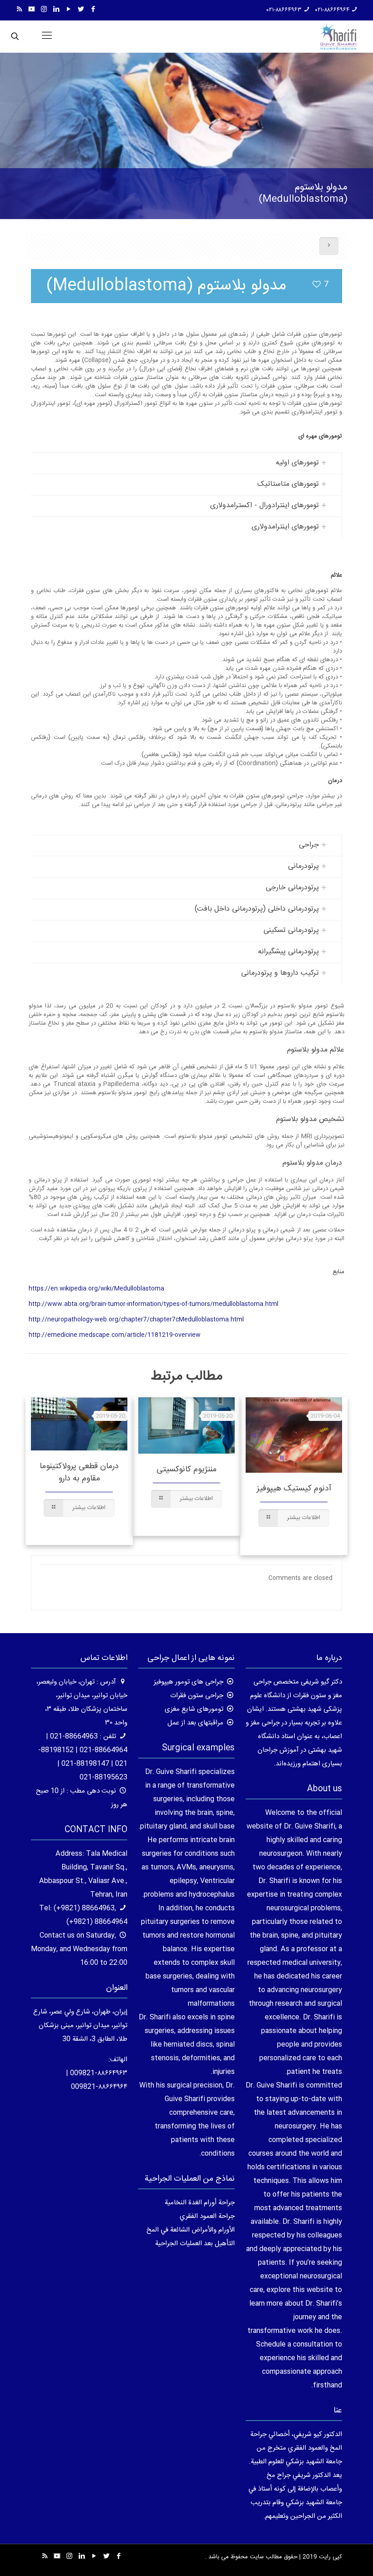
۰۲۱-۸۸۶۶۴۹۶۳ (284, 10)
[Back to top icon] (329, 2557)
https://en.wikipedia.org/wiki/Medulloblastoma (96, 1289)
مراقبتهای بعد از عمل (195, 1723)
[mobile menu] (47, 36)
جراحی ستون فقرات (197, 1696)
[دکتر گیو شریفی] (338, 36)
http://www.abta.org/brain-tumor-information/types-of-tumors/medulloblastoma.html (154, 1304)
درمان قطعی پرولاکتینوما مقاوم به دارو (79, 1472)
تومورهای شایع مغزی (194, 1709)
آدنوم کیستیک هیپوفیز (294, 1489)
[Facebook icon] (93, 10)
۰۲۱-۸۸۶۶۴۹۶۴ (332, 10)
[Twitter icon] (81, 10)
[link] (186, 463)
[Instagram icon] (44, 10)
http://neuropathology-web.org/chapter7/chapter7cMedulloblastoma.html (136, 1320)
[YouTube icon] (68, 10)
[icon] (32, 10)
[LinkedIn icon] (56, 10)
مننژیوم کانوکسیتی (186, 1470)
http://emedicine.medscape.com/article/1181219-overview (115, 1335)
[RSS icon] (19, 10)
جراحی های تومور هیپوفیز (189, 1682)
